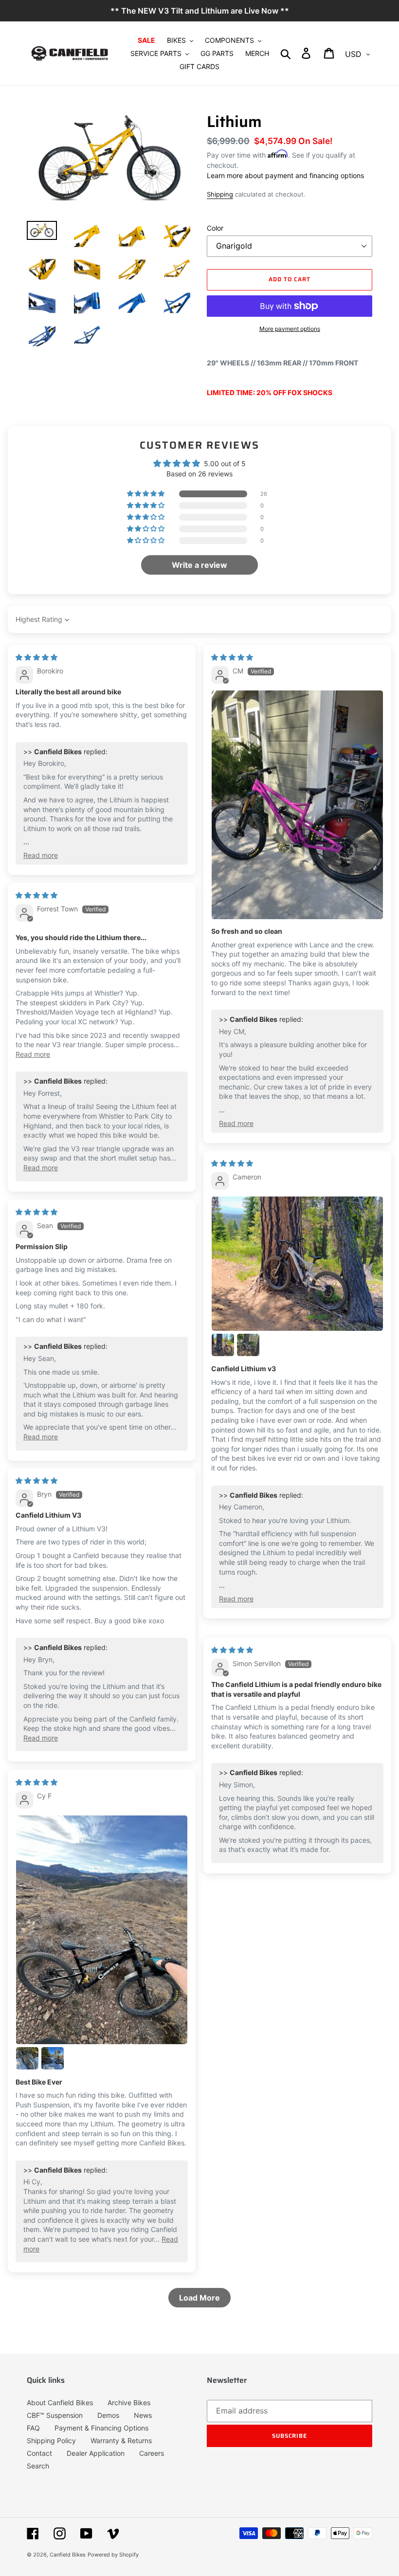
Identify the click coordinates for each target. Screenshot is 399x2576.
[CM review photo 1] (297, 805)
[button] (146, 494)
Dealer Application (96, 2453)
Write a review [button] (199, 565)
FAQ (33, 2428)
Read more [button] (41, 855)
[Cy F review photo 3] (53, 2058)
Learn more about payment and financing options (285, 175)
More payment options (290, 329)
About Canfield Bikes (60, 2403)
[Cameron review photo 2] (223, 1345)
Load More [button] (199, 2298)
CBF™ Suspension (55, 2415)
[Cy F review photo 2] (27, 2058)
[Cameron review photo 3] (248, 1345)
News (143, 2415)
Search (38, 2466)
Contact (39, 2453)
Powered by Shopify (113, 2555)
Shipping (220, 194)
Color (215, 228)
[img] (36, 657)
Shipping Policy (51, 2440)
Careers (152, 2453)
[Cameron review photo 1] (297, 1264)
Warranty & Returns (121, 2440)
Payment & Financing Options (101, 2428)
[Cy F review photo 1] (102, 1930)
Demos (108, 2415)
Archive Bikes (129, 2403)
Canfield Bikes (68, 2555)
